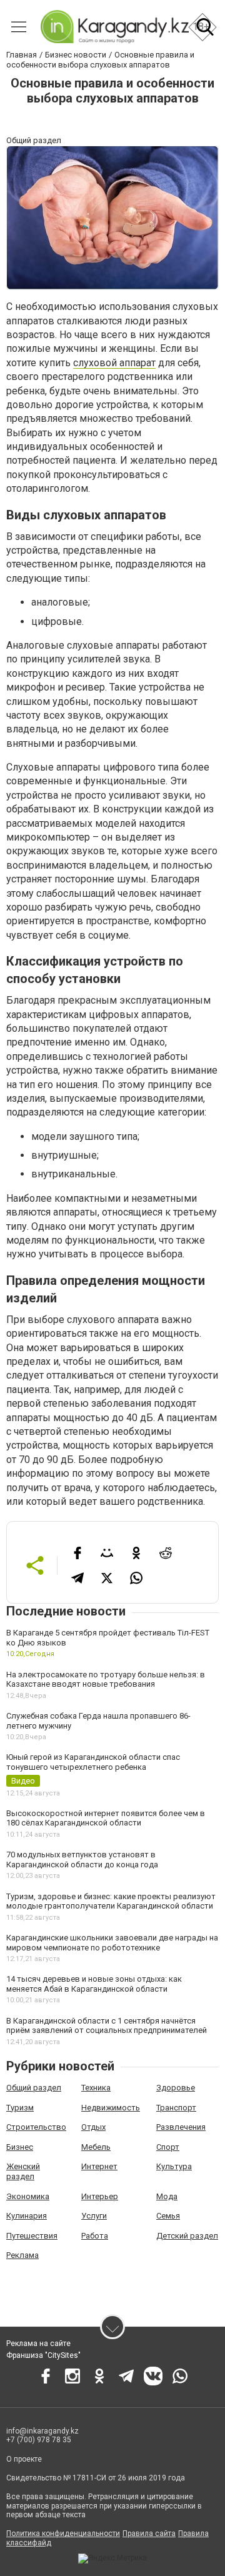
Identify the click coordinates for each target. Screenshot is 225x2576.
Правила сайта (149, 2534)
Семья (168, 2216)
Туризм (20, 2108)
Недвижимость (111, 2108)
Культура (174, 2166)
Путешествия (32, 2236)
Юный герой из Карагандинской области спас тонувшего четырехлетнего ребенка (93, 1762)
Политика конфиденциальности (63, 2534)
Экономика (28, 2196)
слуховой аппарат (114, 363)
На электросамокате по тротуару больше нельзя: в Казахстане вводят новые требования (106, 1680)
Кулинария (27, 2216)
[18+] (114, 27)
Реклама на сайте (38, 2344)
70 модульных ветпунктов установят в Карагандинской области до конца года (82, 1860)
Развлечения (181, 2127)
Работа (95, 2236)
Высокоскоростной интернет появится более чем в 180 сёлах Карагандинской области (106, 1818)
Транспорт (176, 2108)
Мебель (96, 2147)
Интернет (99, 2166)
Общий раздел (34, 2088)
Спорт (168, 2147)
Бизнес (20, 2147)
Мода (167, 2196)
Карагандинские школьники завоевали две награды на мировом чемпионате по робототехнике (112, 1943)
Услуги (94, 2216)
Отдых (93, 2127)
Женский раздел (23, 2171)
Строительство (36, 2127)
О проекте (24, 2459)
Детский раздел (187, 2236)
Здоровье (176, 2088)
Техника (96, 2088)
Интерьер (100, 2196)
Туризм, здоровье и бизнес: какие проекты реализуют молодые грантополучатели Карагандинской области (111, 1901)
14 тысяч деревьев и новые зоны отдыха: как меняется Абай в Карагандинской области (94, 1984)
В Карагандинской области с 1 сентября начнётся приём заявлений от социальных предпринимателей (107, 2026)
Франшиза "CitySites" (43, 2355)
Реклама (22, 2255)
